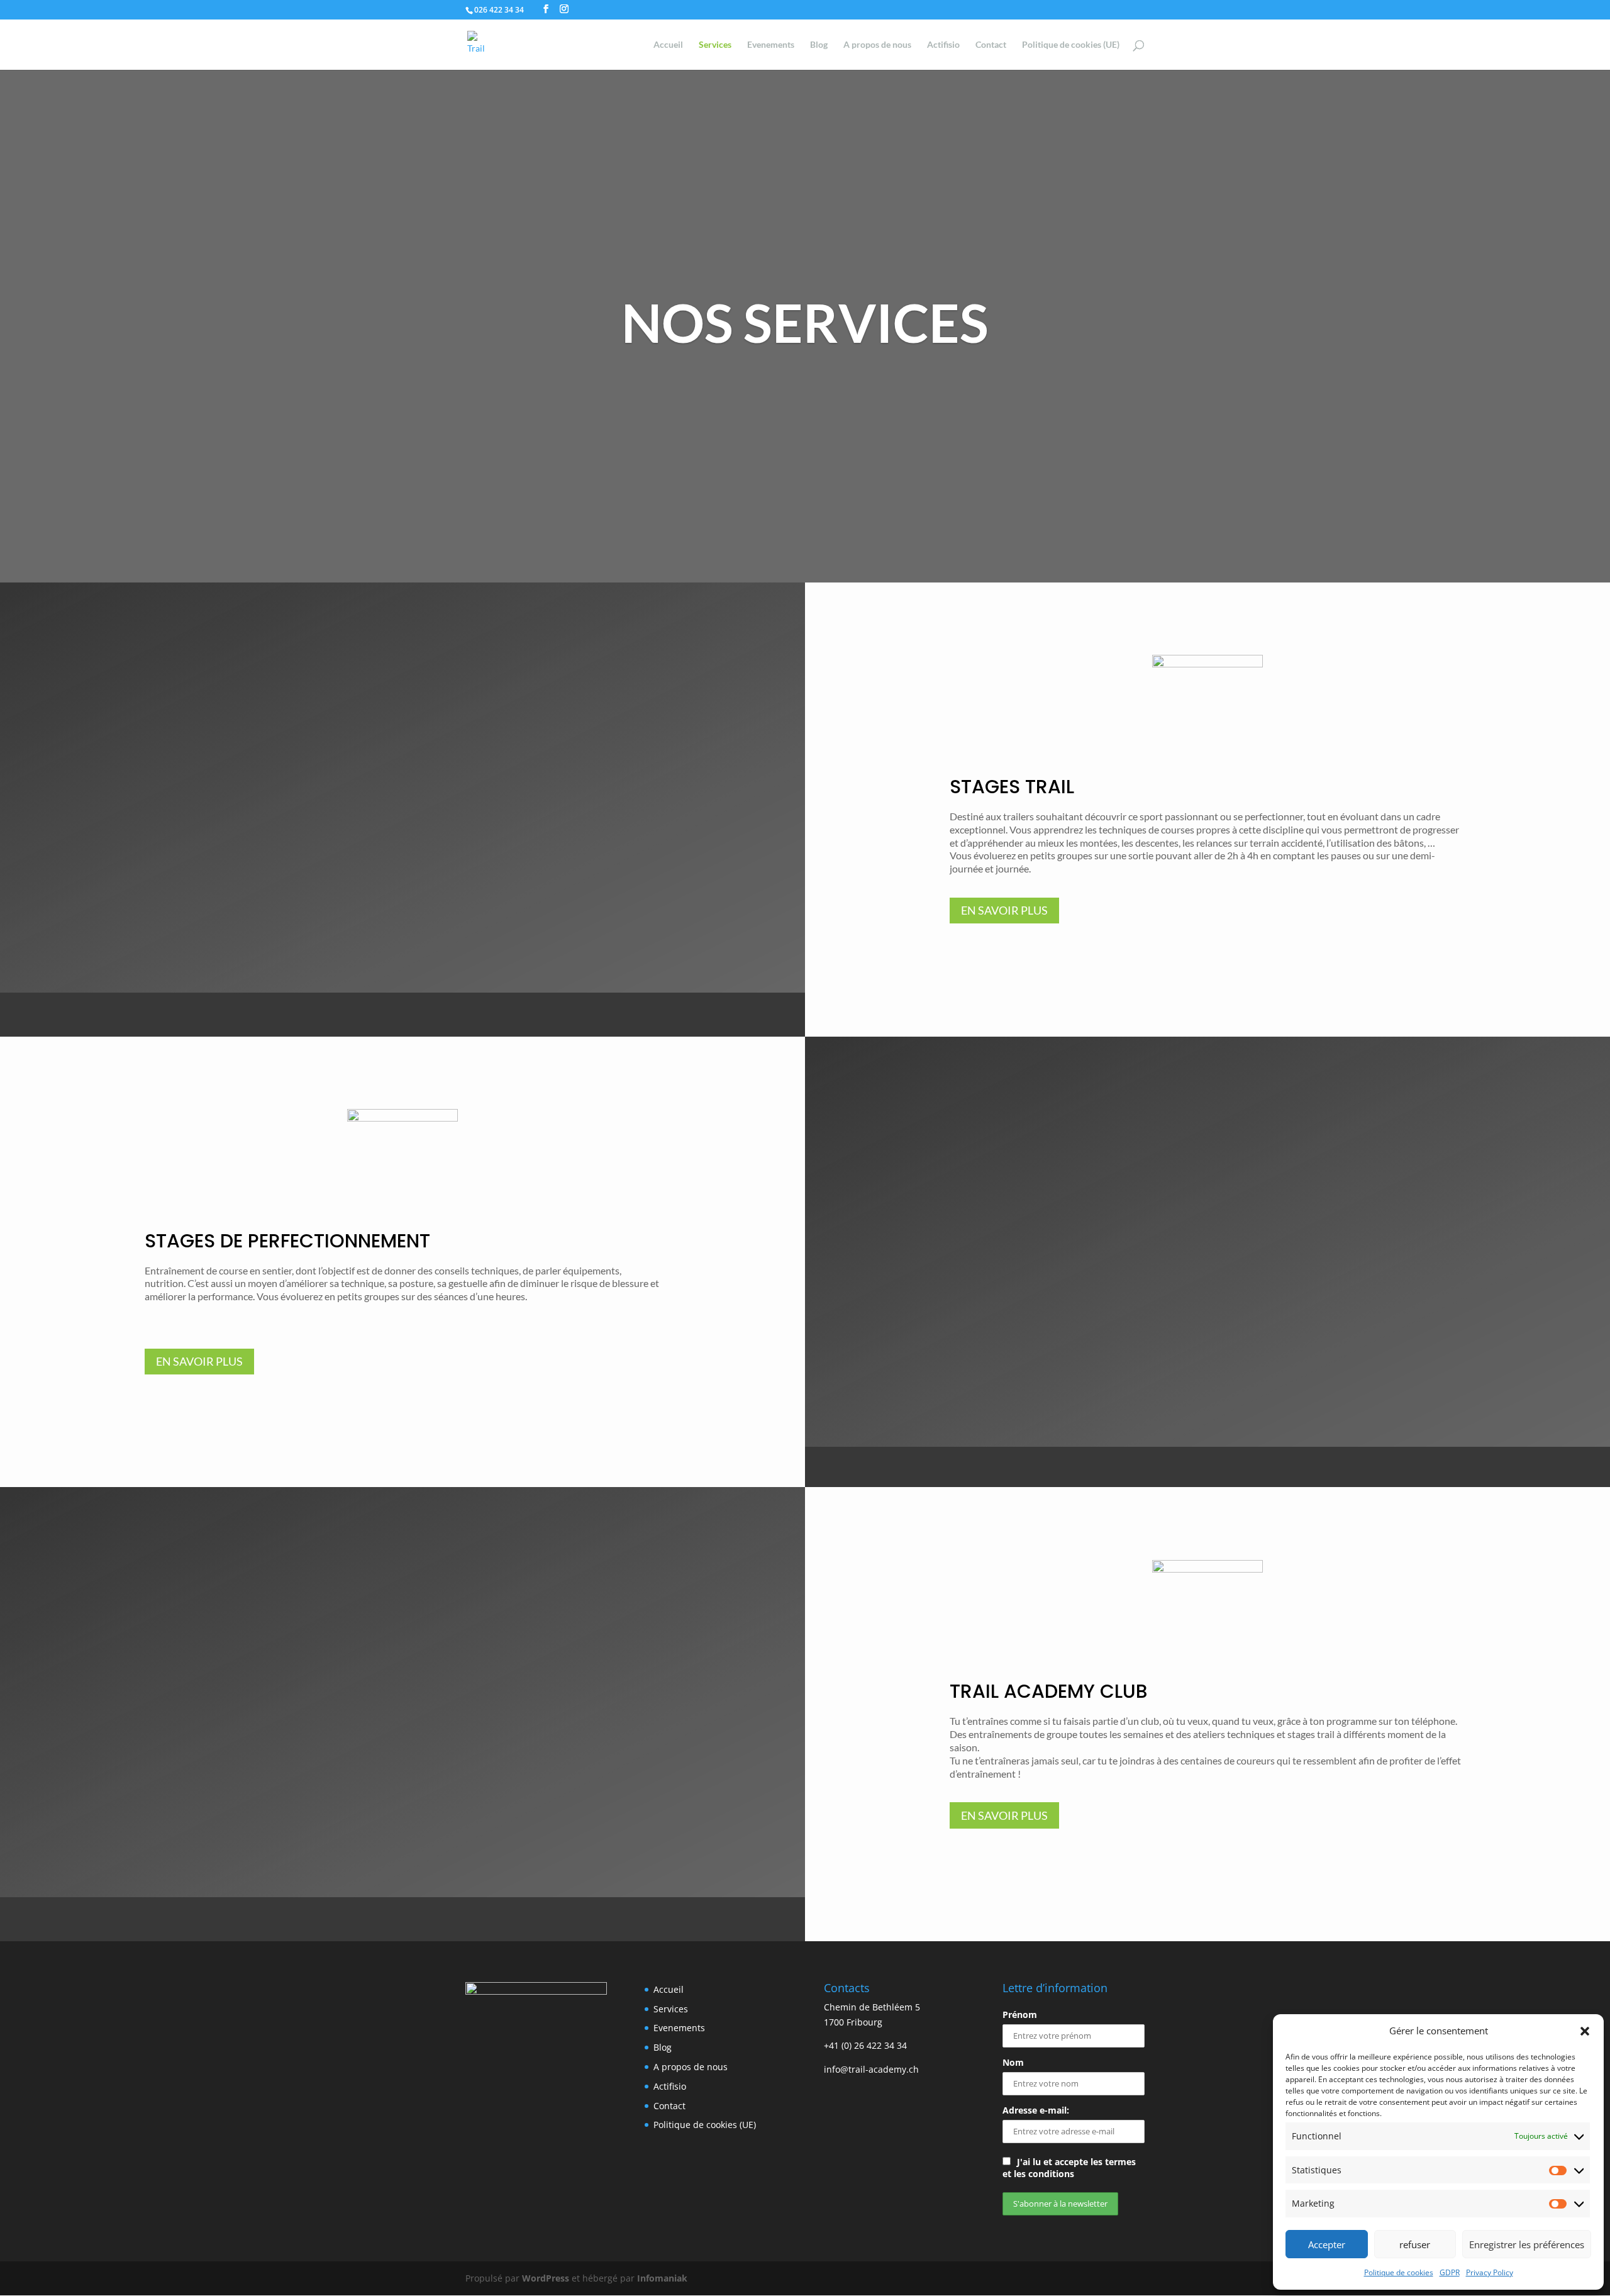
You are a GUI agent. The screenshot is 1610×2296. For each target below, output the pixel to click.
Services (715, 45)
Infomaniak (662, 2278)
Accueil (668, 45)
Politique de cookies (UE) (1071, 45)
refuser (1415, 2244)
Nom (1013, 2062)
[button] (1585, 2031)
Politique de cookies (1399, 2272)
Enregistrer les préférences (1527, 2244)
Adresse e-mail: (1036, 2110)
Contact (991, 45)
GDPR (1450, 2272)
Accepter (1327, 2244)
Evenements (771, 45)
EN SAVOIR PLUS (1004, 910)
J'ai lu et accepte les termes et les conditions (1069, 2168)
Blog (819, 45)
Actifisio (943, 45)
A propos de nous (877, 45)
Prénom (1020, 2015)
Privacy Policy (1490, 2272)
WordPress (546, 2278)
